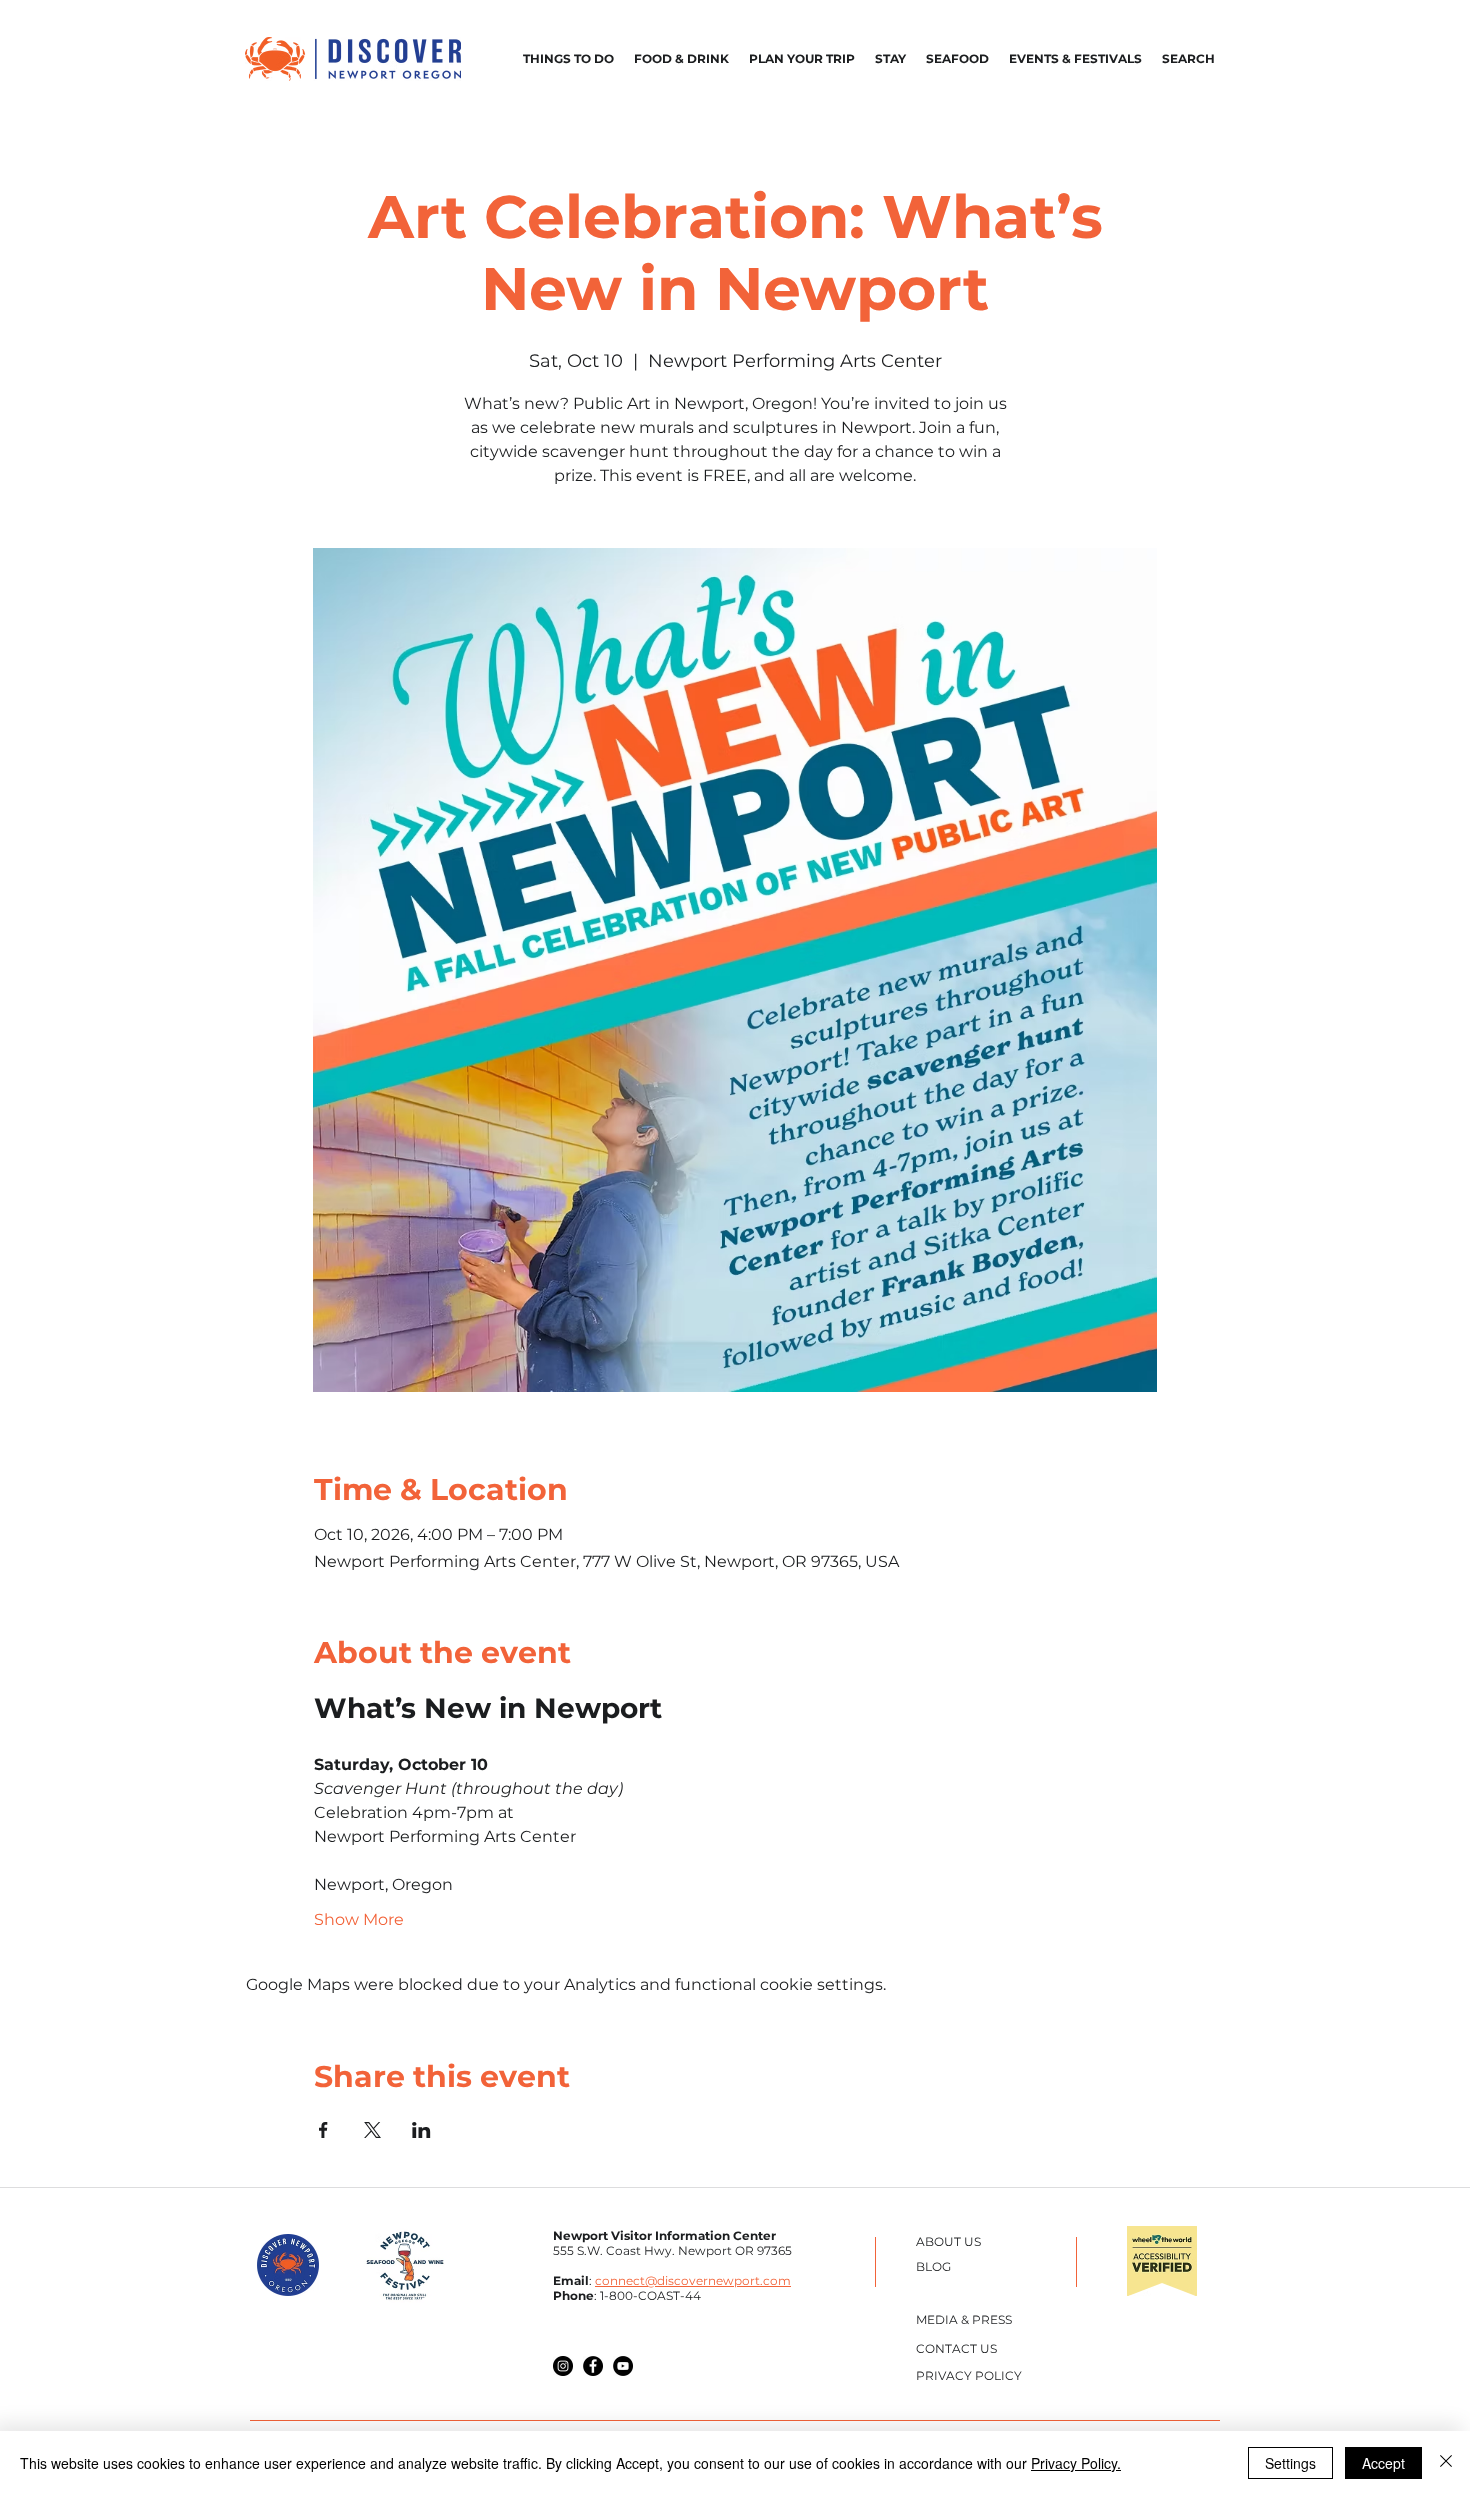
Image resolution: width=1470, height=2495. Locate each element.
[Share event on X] (372, 2130)
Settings (1290, 2463)
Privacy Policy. (1076, 2463)
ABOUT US (948, 2241)
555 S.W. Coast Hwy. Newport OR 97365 (672, 2250)
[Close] (1446, 2463)
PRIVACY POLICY (969, 2375)
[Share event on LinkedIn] (421, 2130)
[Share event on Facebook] (323, 2130)
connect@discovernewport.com (693, 2280)
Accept (1383, 2463)
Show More (359, 1919)
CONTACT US (956, 2348)
